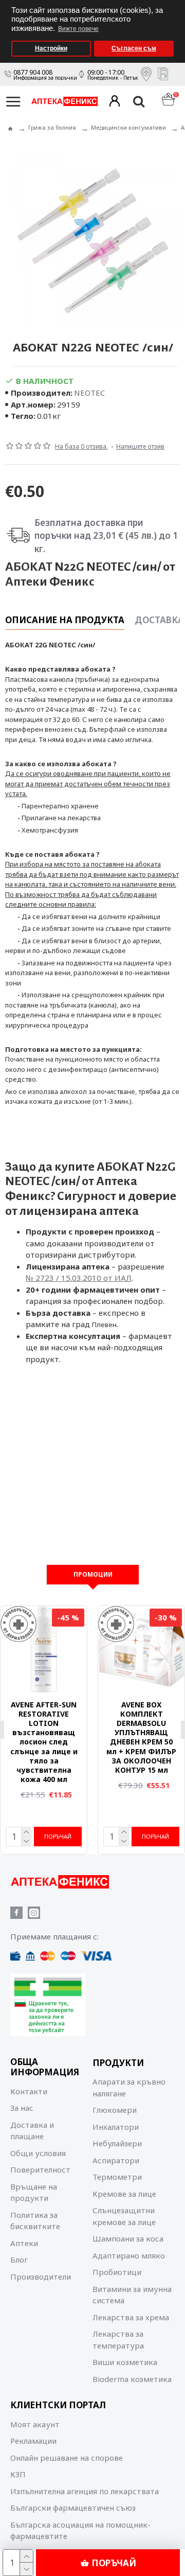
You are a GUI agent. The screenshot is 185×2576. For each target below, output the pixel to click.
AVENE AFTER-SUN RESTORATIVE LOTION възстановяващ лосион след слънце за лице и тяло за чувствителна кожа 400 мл (44, 1742)
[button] (174, 3)
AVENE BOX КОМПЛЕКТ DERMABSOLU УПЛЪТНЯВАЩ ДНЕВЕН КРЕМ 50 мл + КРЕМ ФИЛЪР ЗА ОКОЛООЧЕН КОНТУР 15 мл (141, 1737)
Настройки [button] (51, 48)
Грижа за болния (52, 127)
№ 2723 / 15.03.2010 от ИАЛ (79, 1278)
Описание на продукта (65, 620)
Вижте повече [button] (78, 29)
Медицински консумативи (128, 127)
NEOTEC (89, 393)
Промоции (93, 1574)
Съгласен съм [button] (134, 48)
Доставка (159, 620)
